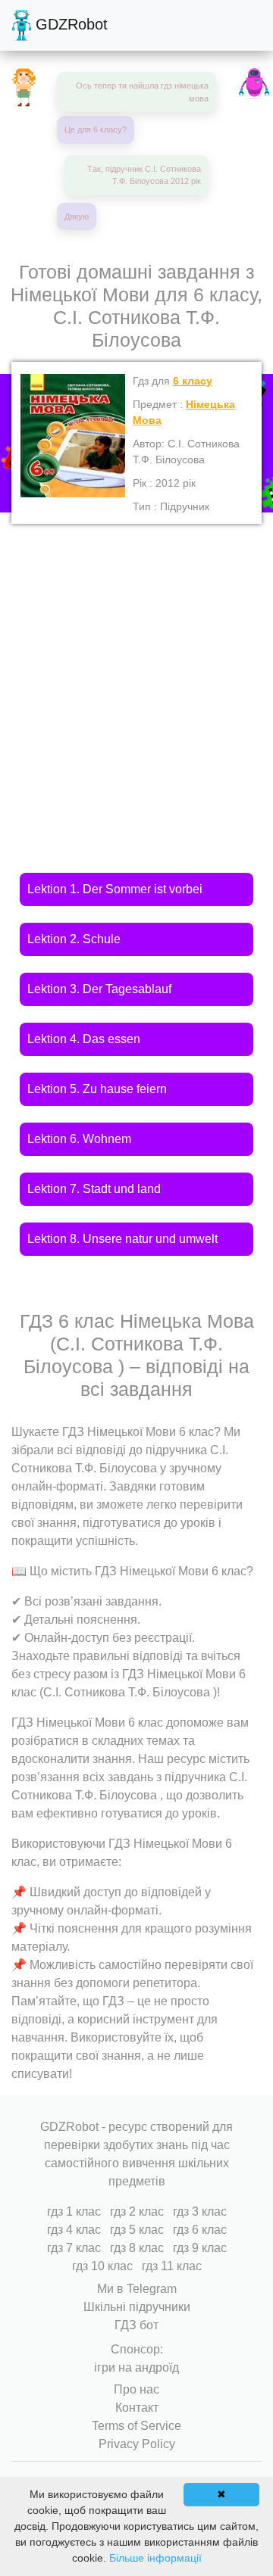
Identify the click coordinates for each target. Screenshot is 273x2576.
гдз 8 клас (137, 2248)
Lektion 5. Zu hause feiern (97, 1089)
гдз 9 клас (200, 2248)
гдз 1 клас (74, 2212)
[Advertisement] (136, 668)
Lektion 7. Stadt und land (94, 1189)
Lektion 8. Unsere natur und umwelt (122, 1239)
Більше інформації (155, 2558)
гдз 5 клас (137, 2230)
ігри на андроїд (136, 2367)
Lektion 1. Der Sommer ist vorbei (115, 889)
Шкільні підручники (137, 2307)
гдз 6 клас (200, 2230)
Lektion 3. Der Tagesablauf (99, 989)
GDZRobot (69, 24)
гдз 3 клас (200, 2212)
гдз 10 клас (102, 2266)
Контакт (137, 2408)
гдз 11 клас (172, 2266)
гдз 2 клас (137, 2212)
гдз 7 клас (74, 2248)
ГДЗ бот (136, 2325)
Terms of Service (136, 2426)
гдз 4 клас (74, 2230)
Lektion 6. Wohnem (79, 1139)
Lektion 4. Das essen (84, 1039)
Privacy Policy (137, 2444)
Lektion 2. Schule (74, 939)
